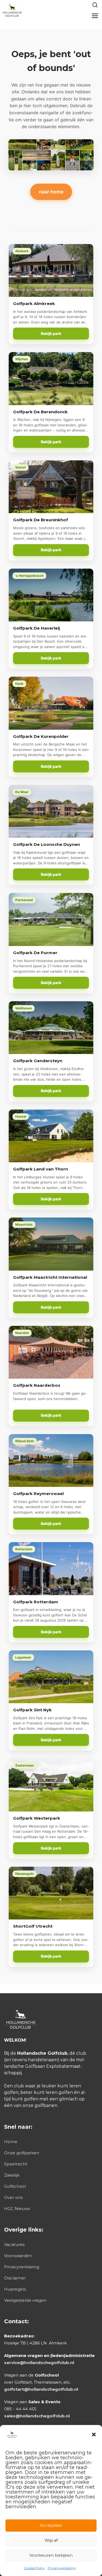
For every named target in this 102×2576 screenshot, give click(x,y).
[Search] (95, 5)
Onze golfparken (22, 2153)
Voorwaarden (18, 2256)
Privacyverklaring (62, 2568)
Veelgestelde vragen (25, 2300)
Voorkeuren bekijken (51, 2555)
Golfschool (15, 2186)
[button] (94, 2435)
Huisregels (15, 2289)
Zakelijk (12, 2175)
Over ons (13, 2197)
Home (11, 2142)
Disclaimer (15, 2278)
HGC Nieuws (17, 2209)
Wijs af (51, 2540)
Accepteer (51, 2525)
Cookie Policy (34, 2568)
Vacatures (14, 2244)
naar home (51, 192)
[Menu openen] (95, 16)
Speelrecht (16, 2164)
